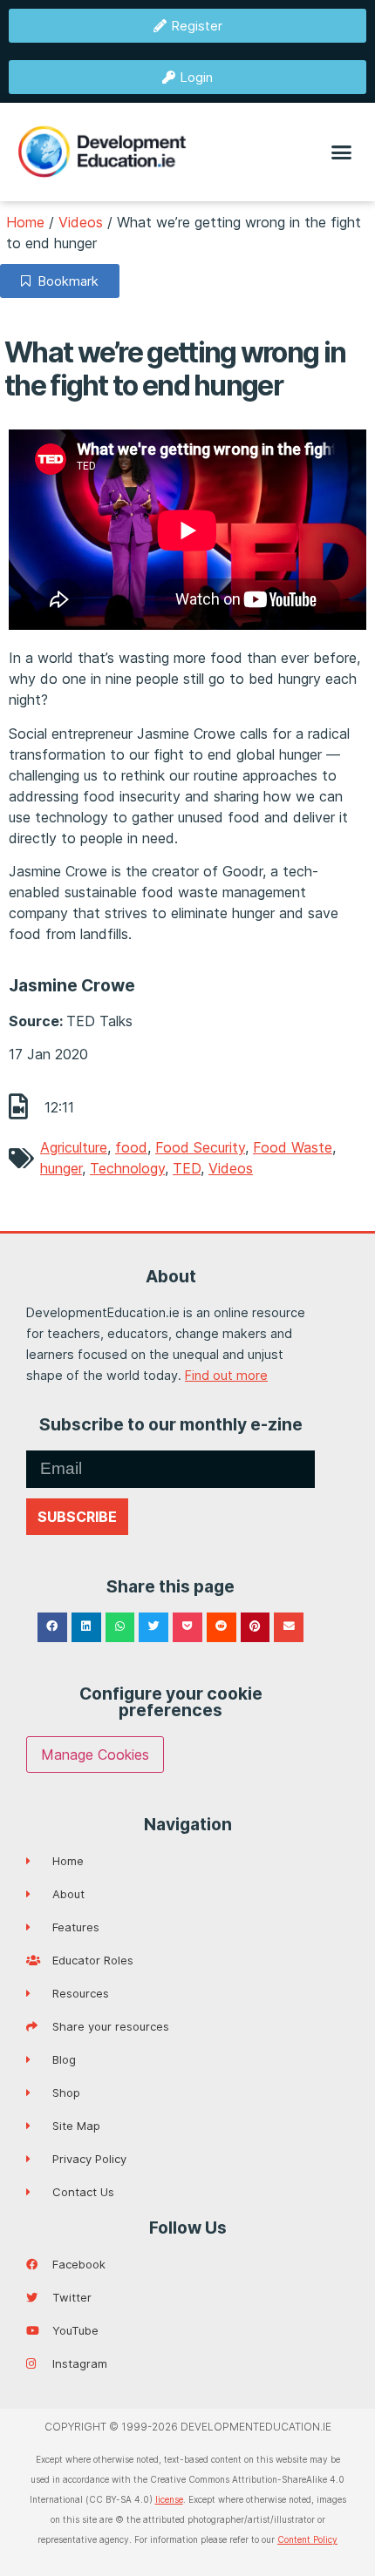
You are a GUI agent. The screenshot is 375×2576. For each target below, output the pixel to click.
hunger (61, 1168)
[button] (342, 152)
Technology (127, 1168)
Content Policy (307, 2539)
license (169, 2499)
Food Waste (293, 1147)
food (131, 1147)
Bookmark (65, 281)
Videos (81, 222)
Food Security (200, 1147)
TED (187, 1168)
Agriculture (74, 1147)
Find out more (226, 1375)
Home (25, 222)
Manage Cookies (95, 1755)
